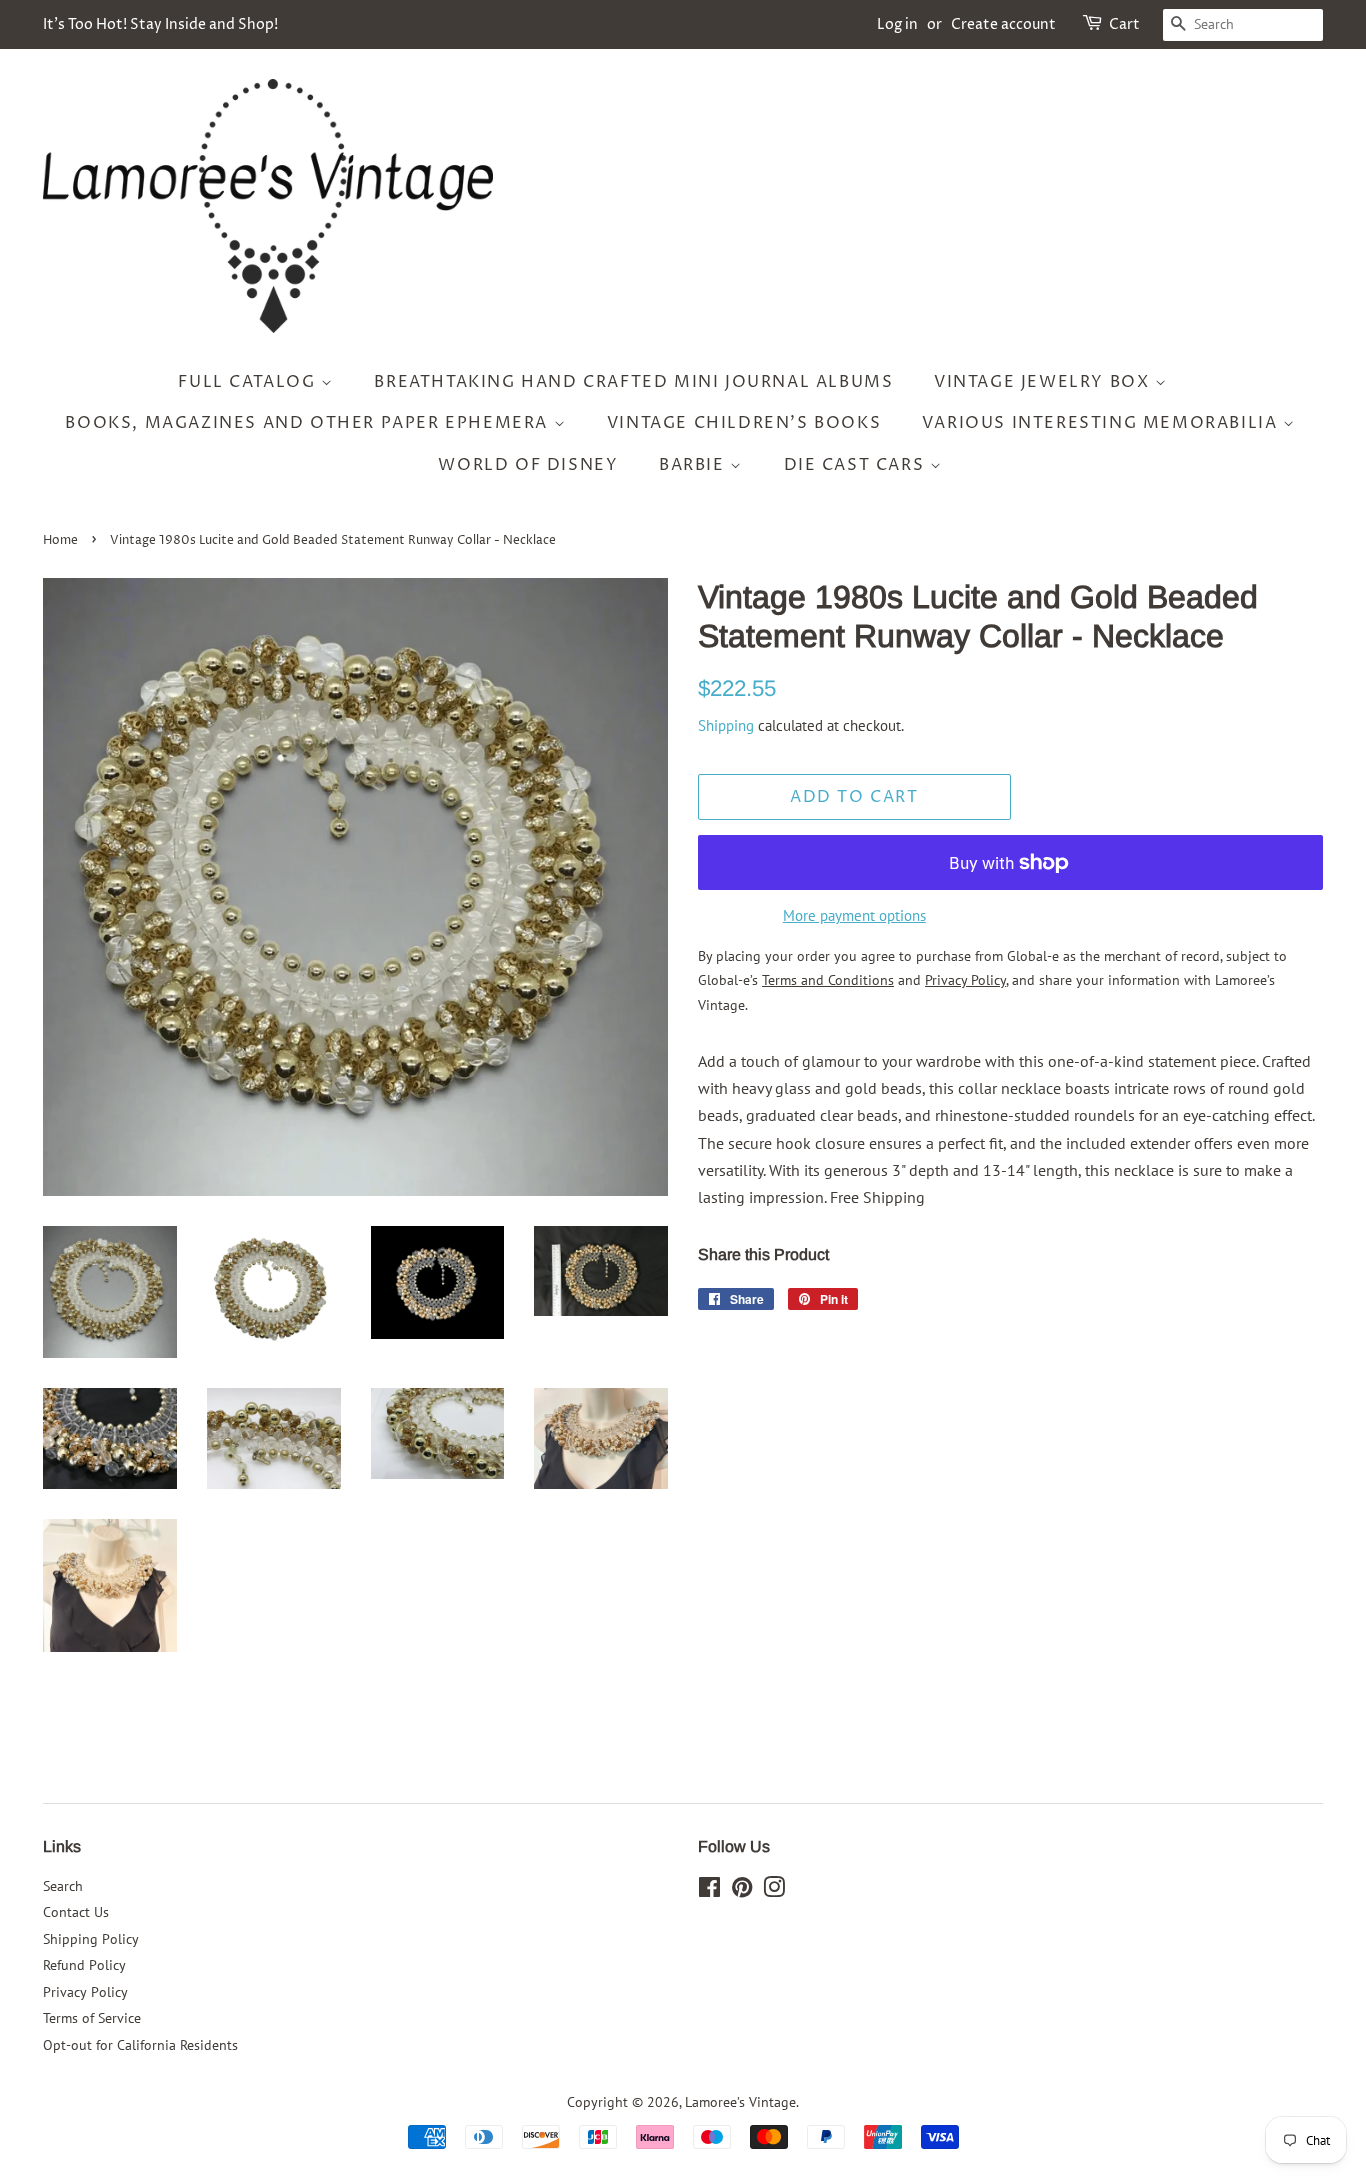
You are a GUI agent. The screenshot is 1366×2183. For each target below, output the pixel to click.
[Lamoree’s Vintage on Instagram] (774, 1891)
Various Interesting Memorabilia (1102, 423)
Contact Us (76, 1912)
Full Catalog (249, 382)
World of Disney (528, 465)
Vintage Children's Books (744, 423)
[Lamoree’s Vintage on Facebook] (709, 1891)
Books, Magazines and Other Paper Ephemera (309, 423)
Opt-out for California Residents (140, 2045)
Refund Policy (84, 1965)
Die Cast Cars (857, 465)
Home (60, 540)
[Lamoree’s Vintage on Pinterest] (742, 1891)
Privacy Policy (85, 1992)
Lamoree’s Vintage (740, 2102)
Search (63, 1886)
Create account (1003, 24)
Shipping (726, 725)
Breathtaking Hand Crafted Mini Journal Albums (633, 382)
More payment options (854, 915)
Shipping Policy (91, 1939)
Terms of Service (92, 2018)
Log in (897, 24)
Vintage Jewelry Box (1044, 382)
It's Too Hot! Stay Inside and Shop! (160, 24)
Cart (1124, 24)
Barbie (694, 465)
